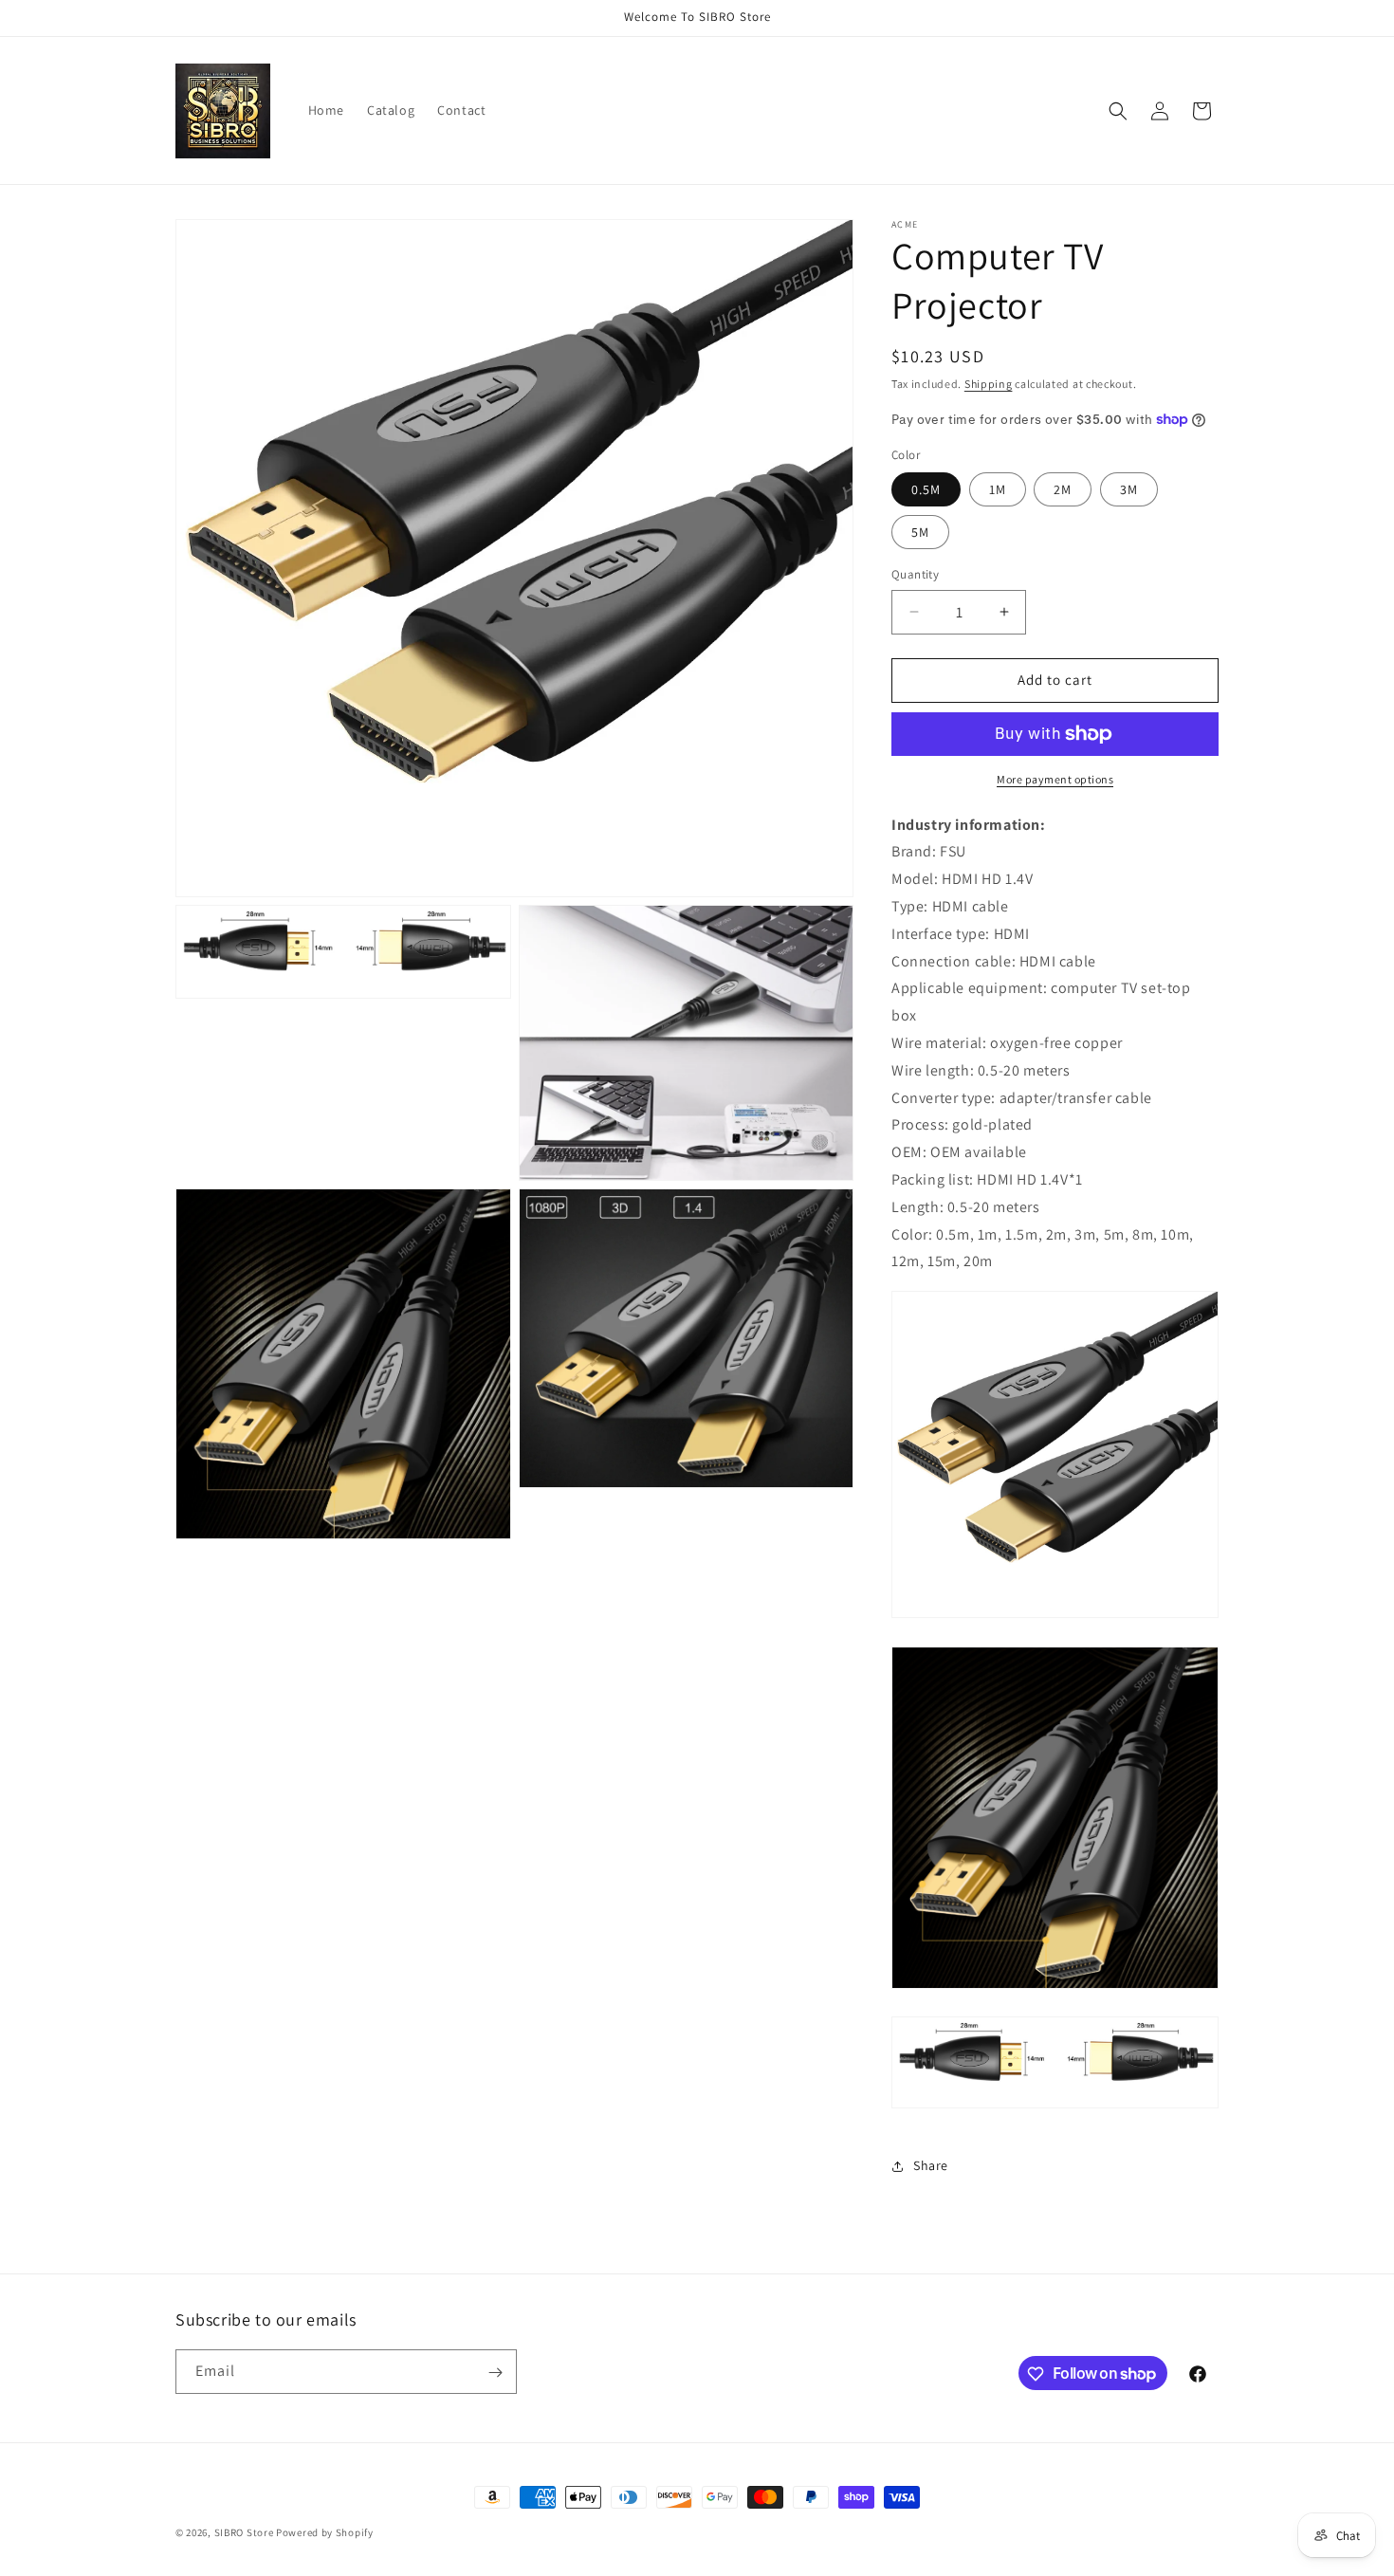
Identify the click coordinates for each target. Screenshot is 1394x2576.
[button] (1118, 111)
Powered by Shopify (325, 2532)
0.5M (926, 489)
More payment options (1055, 779)
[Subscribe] (495, 2373)
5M (920, 532)
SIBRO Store (244, 2532)
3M (1129, 489)
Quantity (915, 574)
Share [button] (931, 2165)
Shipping (989, 384)
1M (998, 489)
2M (1063, 489)
